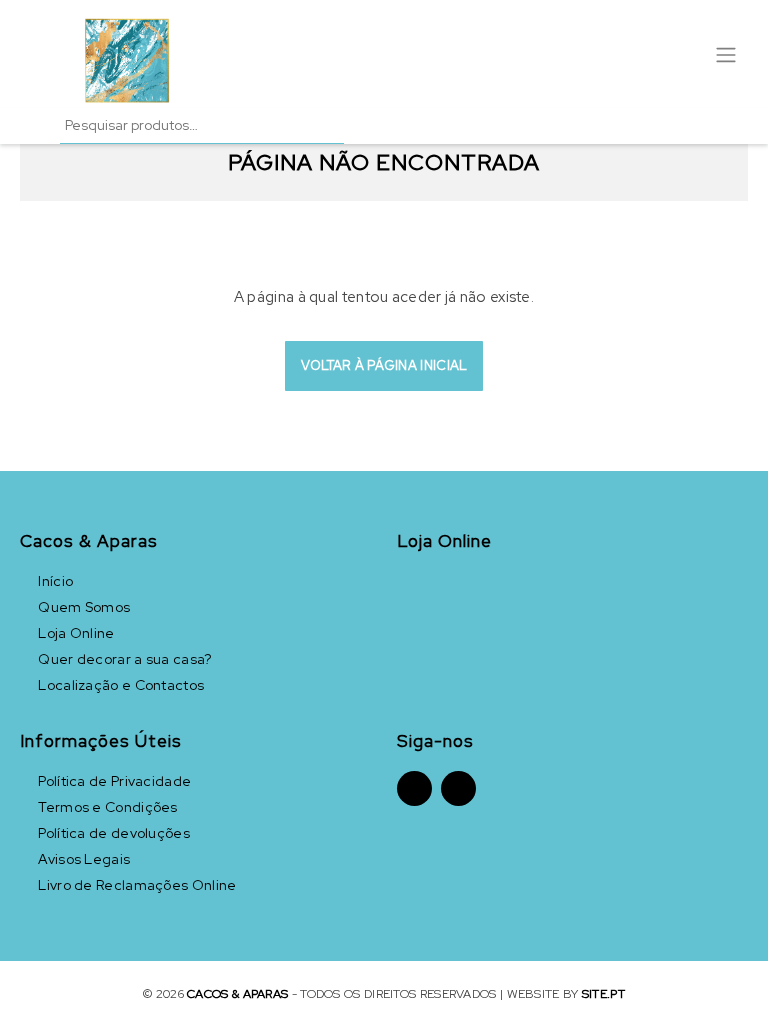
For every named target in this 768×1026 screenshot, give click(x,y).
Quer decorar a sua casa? (124, 659)
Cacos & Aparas (237, 994)
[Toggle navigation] (726, 52)
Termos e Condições (107, 807)
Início (55, 581)
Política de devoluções (114, 833)
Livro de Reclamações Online (137, 885)
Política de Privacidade (114, 781)
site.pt (603, 994)
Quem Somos (84, 607)
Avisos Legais (84, 859)
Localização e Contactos (121, 685)
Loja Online (76, 633)
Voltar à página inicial (384, 365)
